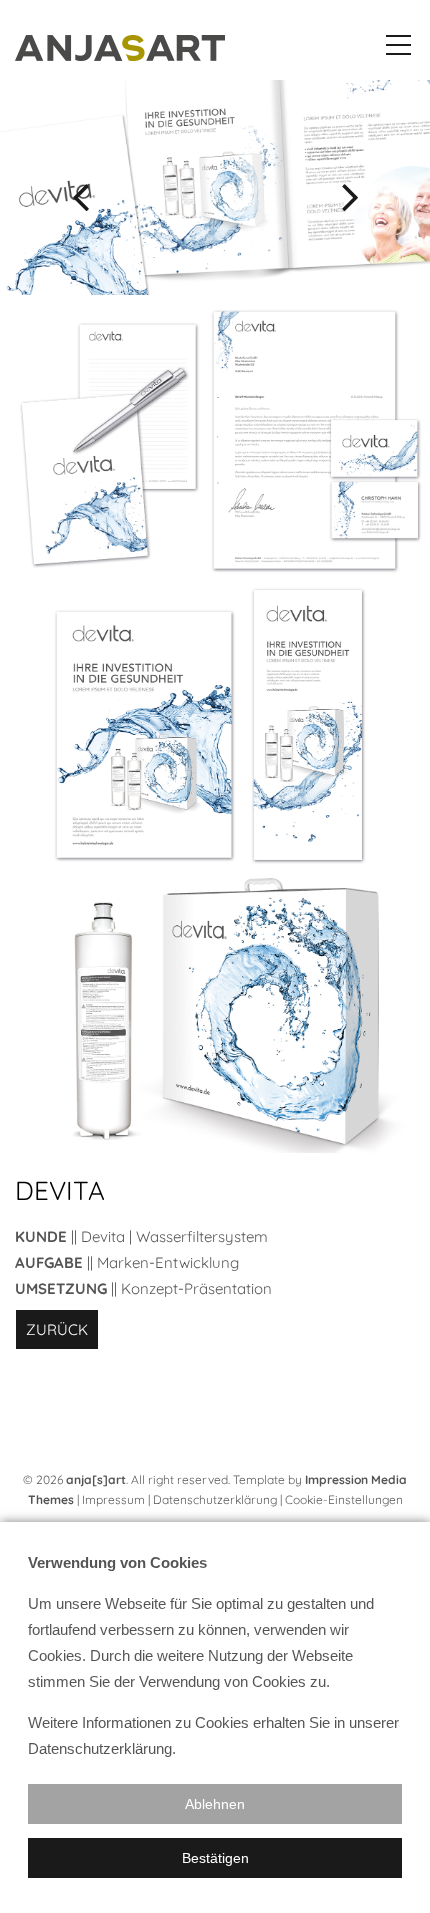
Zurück (57, 1329)
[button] (215, 1804)
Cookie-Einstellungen (344, 1499)
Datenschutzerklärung (215, 1499)
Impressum (113, 1499)
